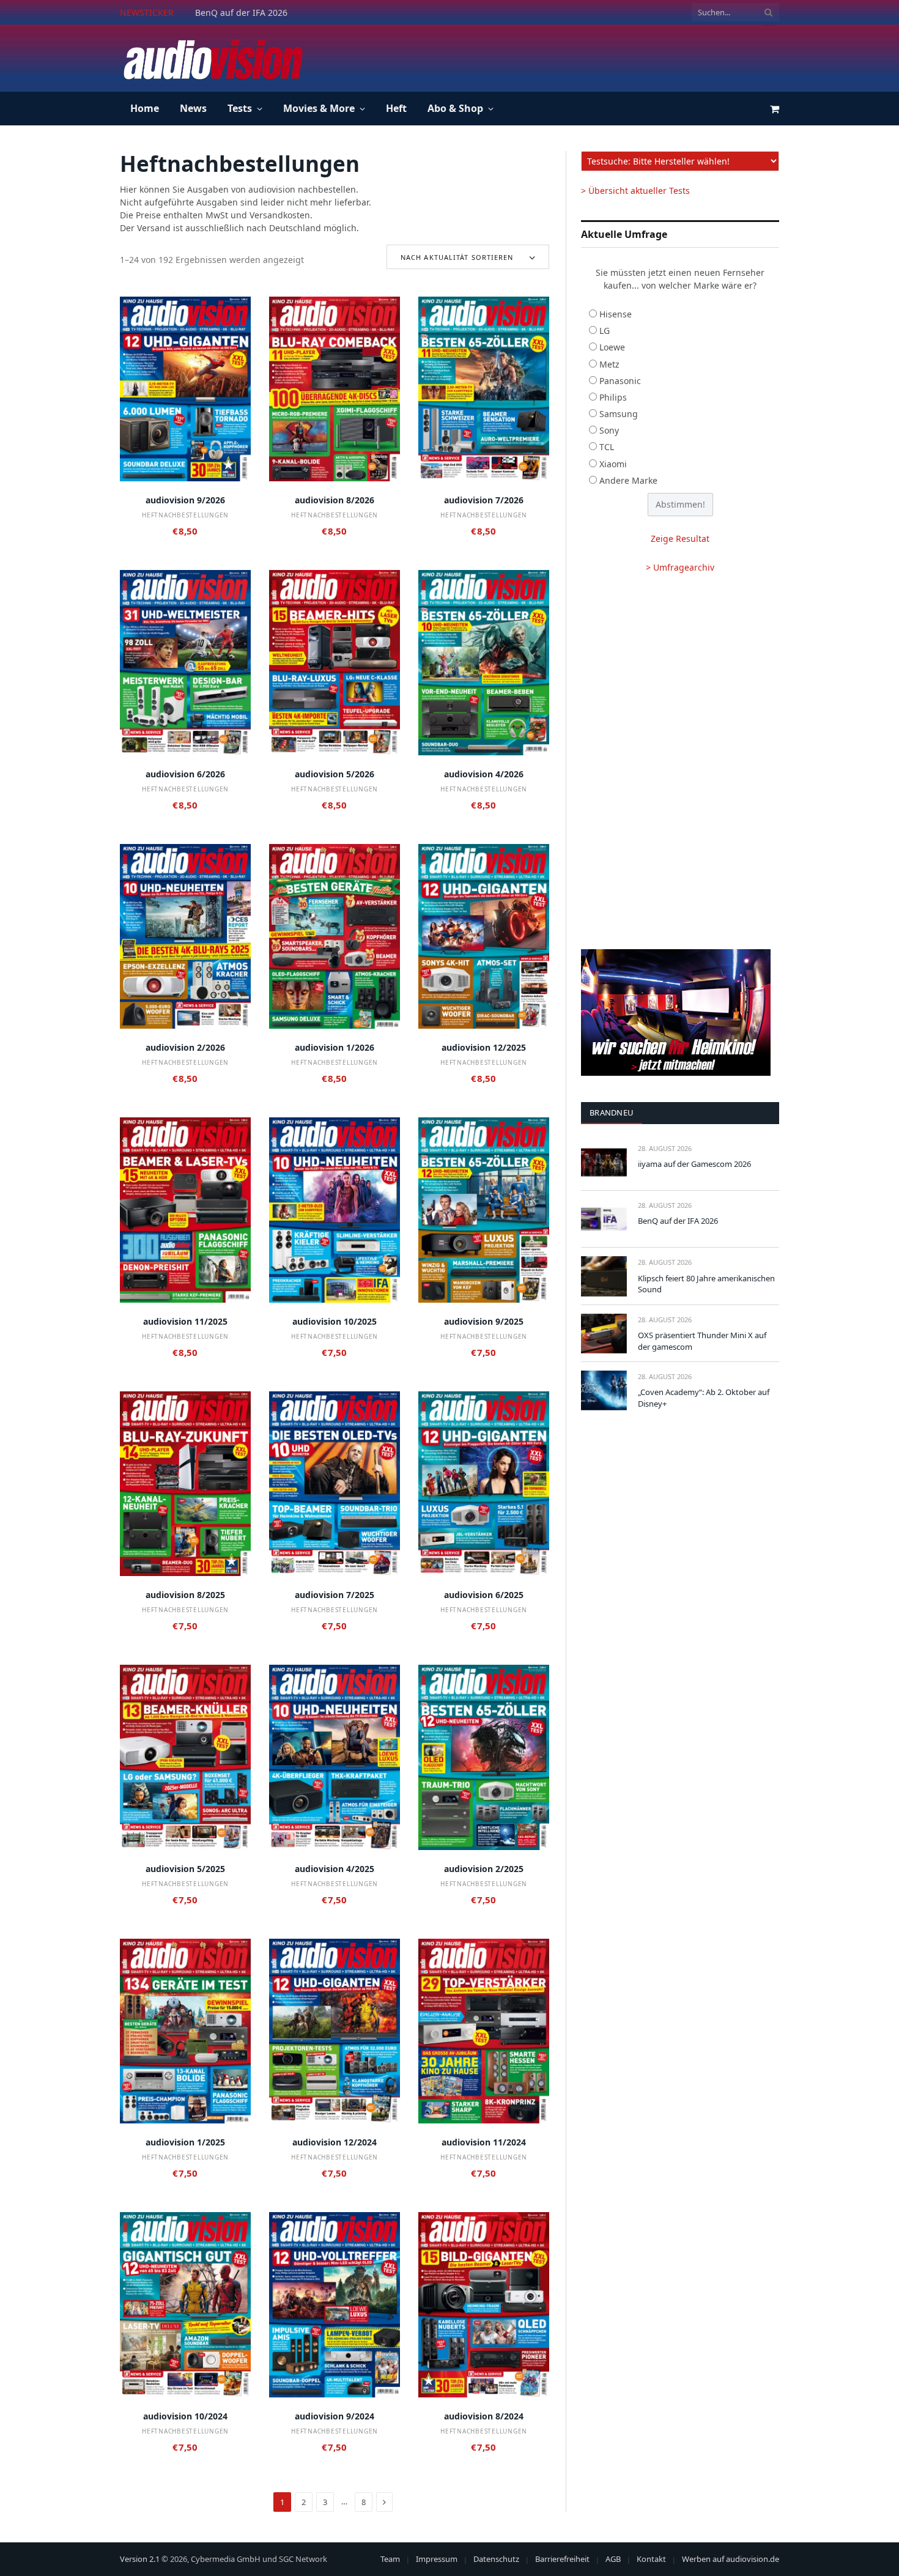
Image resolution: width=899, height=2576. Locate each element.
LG (605, 331)
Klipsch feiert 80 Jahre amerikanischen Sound (706, 1284)
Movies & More (319, 108)
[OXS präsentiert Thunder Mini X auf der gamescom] (604, 1334)
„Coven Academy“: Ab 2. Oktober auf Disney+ (704, 1398)
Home (145, 108)
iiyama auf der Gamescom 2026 (694, 1164)
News (193, 108)
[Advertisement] (557, 56)
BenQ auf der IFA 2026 (241, 13)
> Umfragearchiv (680, 567)
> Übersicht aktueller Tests (635, 191)
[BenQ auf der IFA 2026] (604, 1219)
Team (390, 2559)
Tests (240, 108)
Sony (609, 430)
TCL (607, 447)
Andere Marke (628, 480)
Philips (613, 397)
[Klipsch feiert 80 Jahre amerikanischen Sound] (604, 1276)
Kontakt (651, 2559)
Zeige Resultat (680, 539)
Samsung (619, 414)
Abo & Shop (455, 108)
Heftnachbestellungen (185, 515)
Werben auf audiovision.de (731, 2559)
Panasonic (620, 381)
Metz (609, 364)
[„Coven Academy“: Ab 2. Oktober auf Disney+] (604, 1390)
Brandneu (612, 1112)
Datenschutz (496, 2559)
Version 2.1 (140, 2559)
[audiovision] (212, 58)
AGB (613, 2559)
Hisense (616, 314)
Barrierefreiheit (562, 2559)
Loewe (612, 347)
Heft (396, 108)
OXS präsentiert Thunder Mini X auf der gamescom (702, 1341)
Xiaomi (613, 464)
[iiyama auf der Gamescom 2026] (604, 1162)
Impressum (437, 2559)
